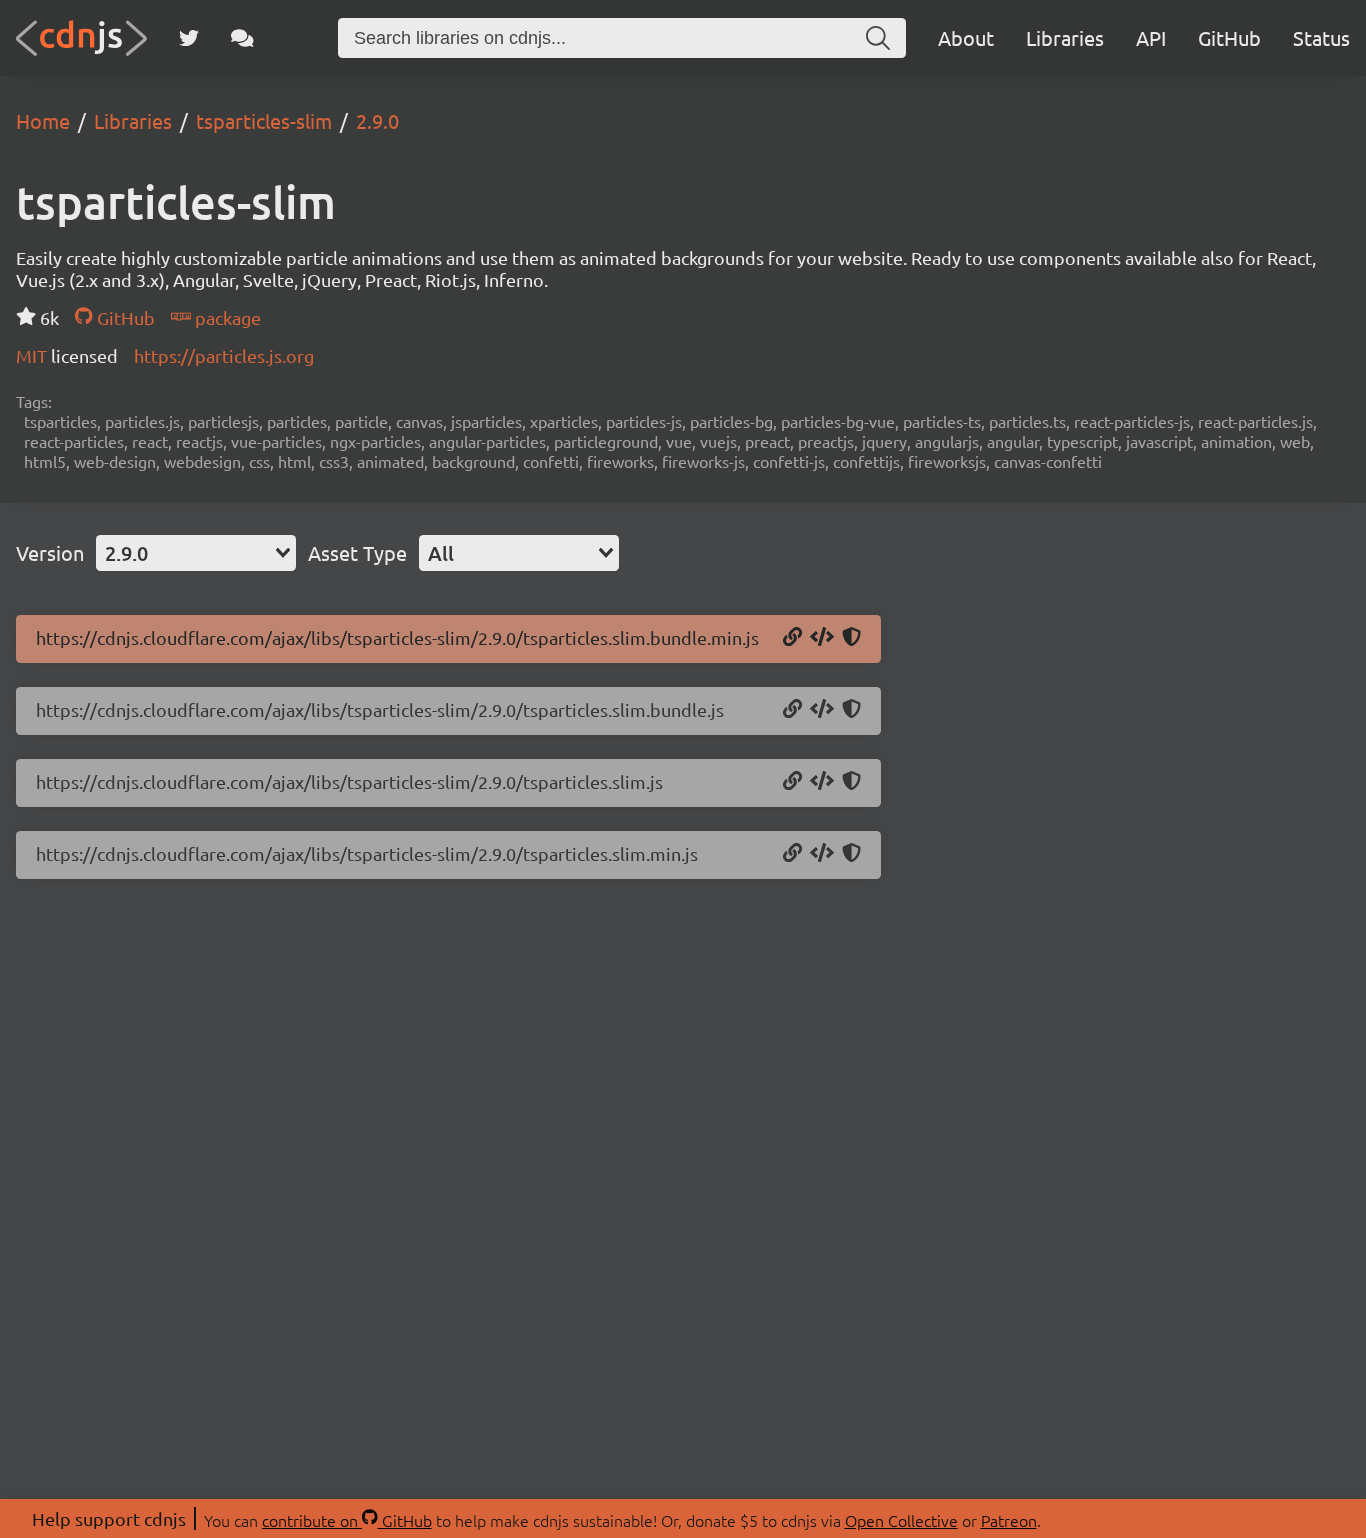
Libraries (1065, 37)
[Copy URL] (792, 638)
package (226, 317)
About (966, 37)
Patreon (1009, 1520)
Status (1321, 37)
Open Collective (901, 1520)
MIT (33, 355)
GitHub (1229, 37)
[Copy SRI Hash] (851, 638)
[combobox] (196, 553)
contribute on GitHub (347, 1520)
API (1151, 37)
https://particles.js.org (224, 355)
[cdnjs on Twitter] (189, 38)
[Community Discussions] (242, 38)
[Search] (878, 38)
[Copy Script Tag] (822, 638)
